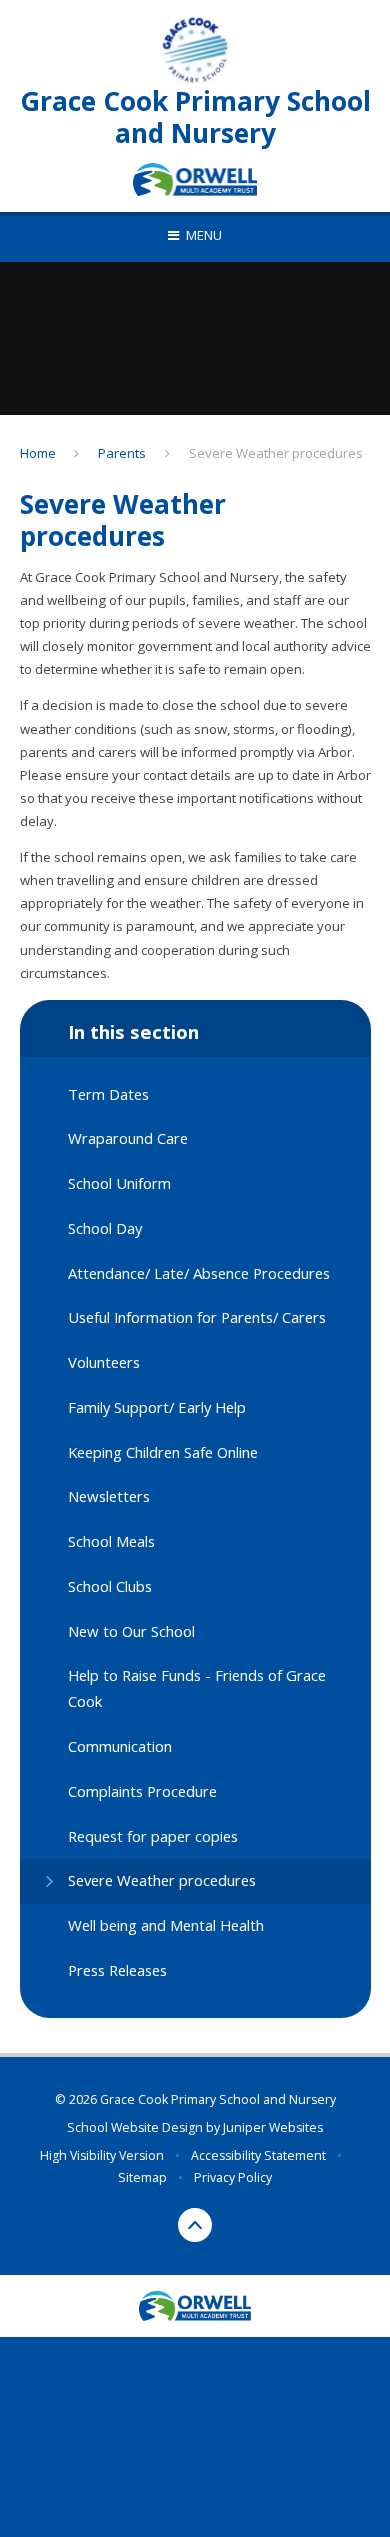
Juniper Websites (273, 2127)
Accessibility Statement (258, 2155)
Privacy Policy (233, 2177)
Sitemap (142, 2177)
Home (38, 453)
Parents (122, 453)
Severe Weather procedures (276, 453)
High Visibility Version (102, 2155)
